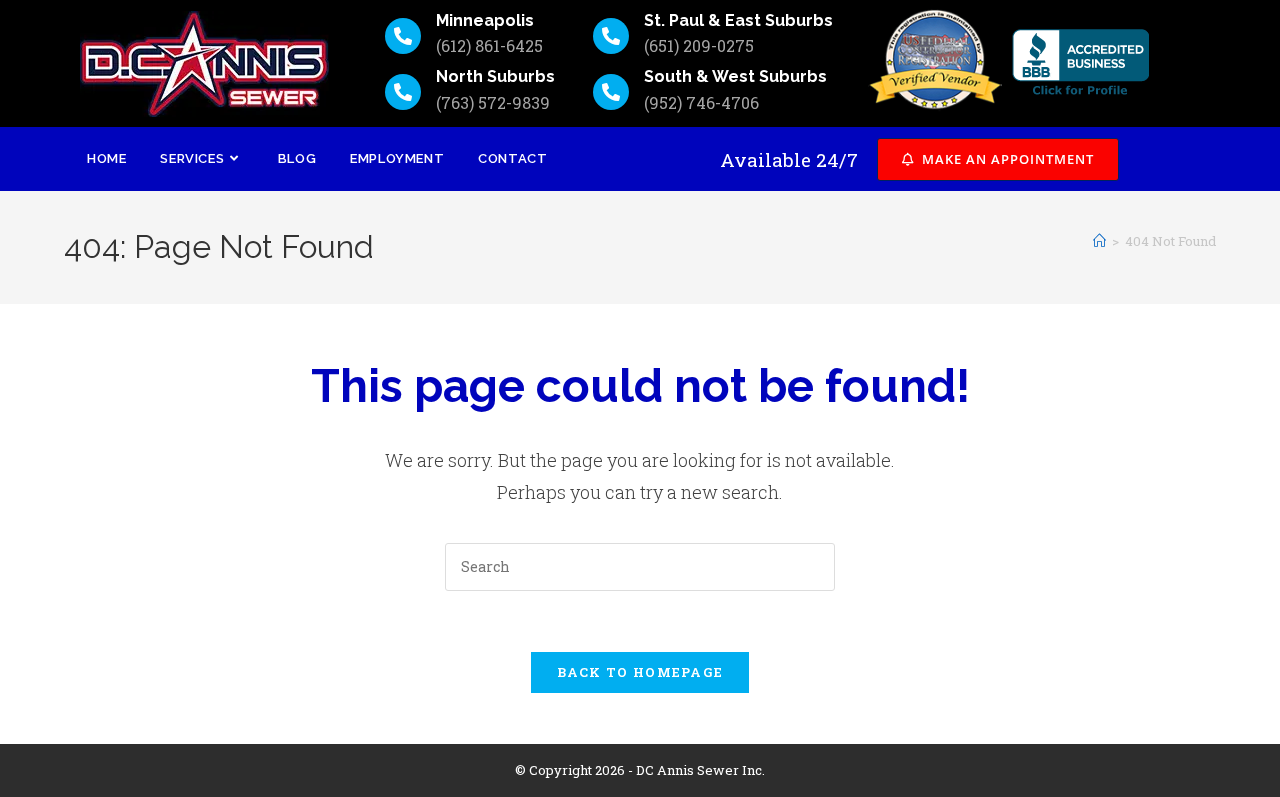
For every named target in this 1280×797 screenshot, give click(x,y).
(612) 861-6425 (489, 45)
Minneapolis (485, 20)
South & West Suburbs (735, 76)
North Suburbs (495, 76)
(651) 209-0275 (699, 45)
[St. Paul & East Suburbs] (611, 36)
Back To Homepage (640, 672)
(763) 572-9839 (493, 102)
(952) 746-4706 (701, 102)
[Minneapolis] (403, 36)
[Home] (1099, 241)
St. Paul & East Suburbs (738, 20)
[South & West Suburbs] (611, 92)
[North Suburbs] (403, 92)
